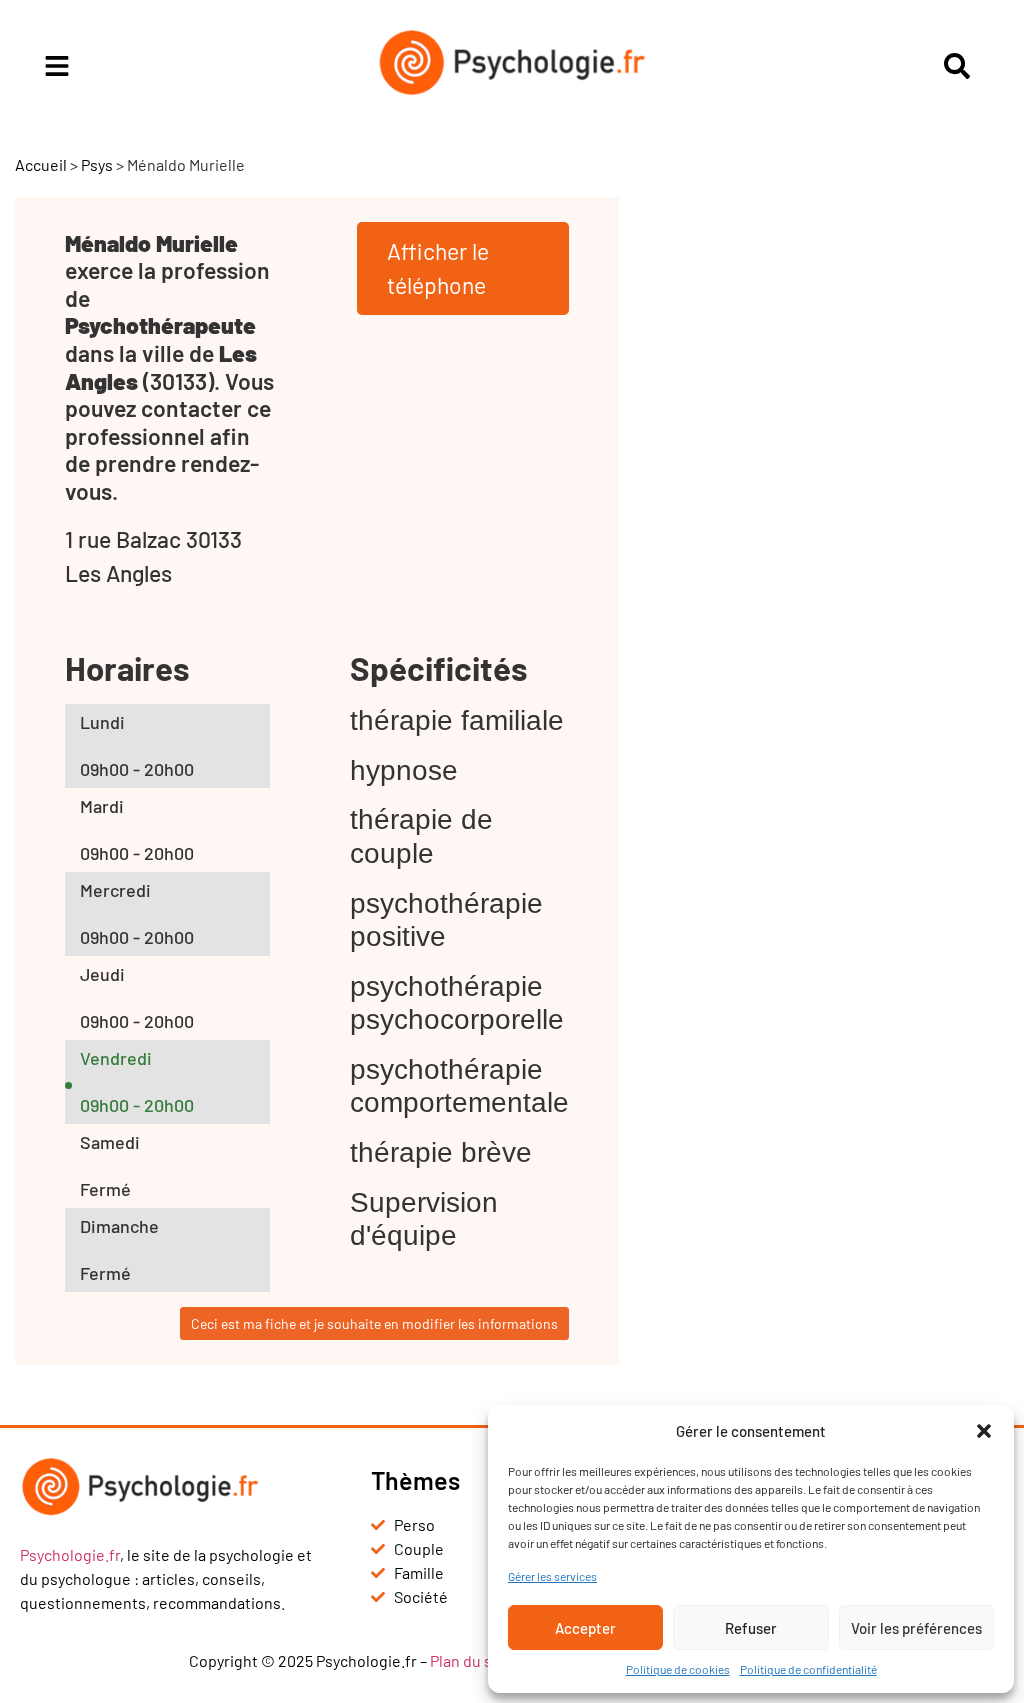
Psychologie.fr (70, 1554)
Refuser (751, 1628)
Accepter (585, 1628)
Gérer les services (552, 1576)
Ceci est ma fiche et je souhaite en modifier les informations (374, 1323)
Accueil (41, 164)
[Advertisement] (829, 497)
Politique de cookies (678, 1669)
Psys (97, 164)
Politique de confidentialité (808, 1669)
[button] (984, 1431)
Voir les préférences (916, 1628)
